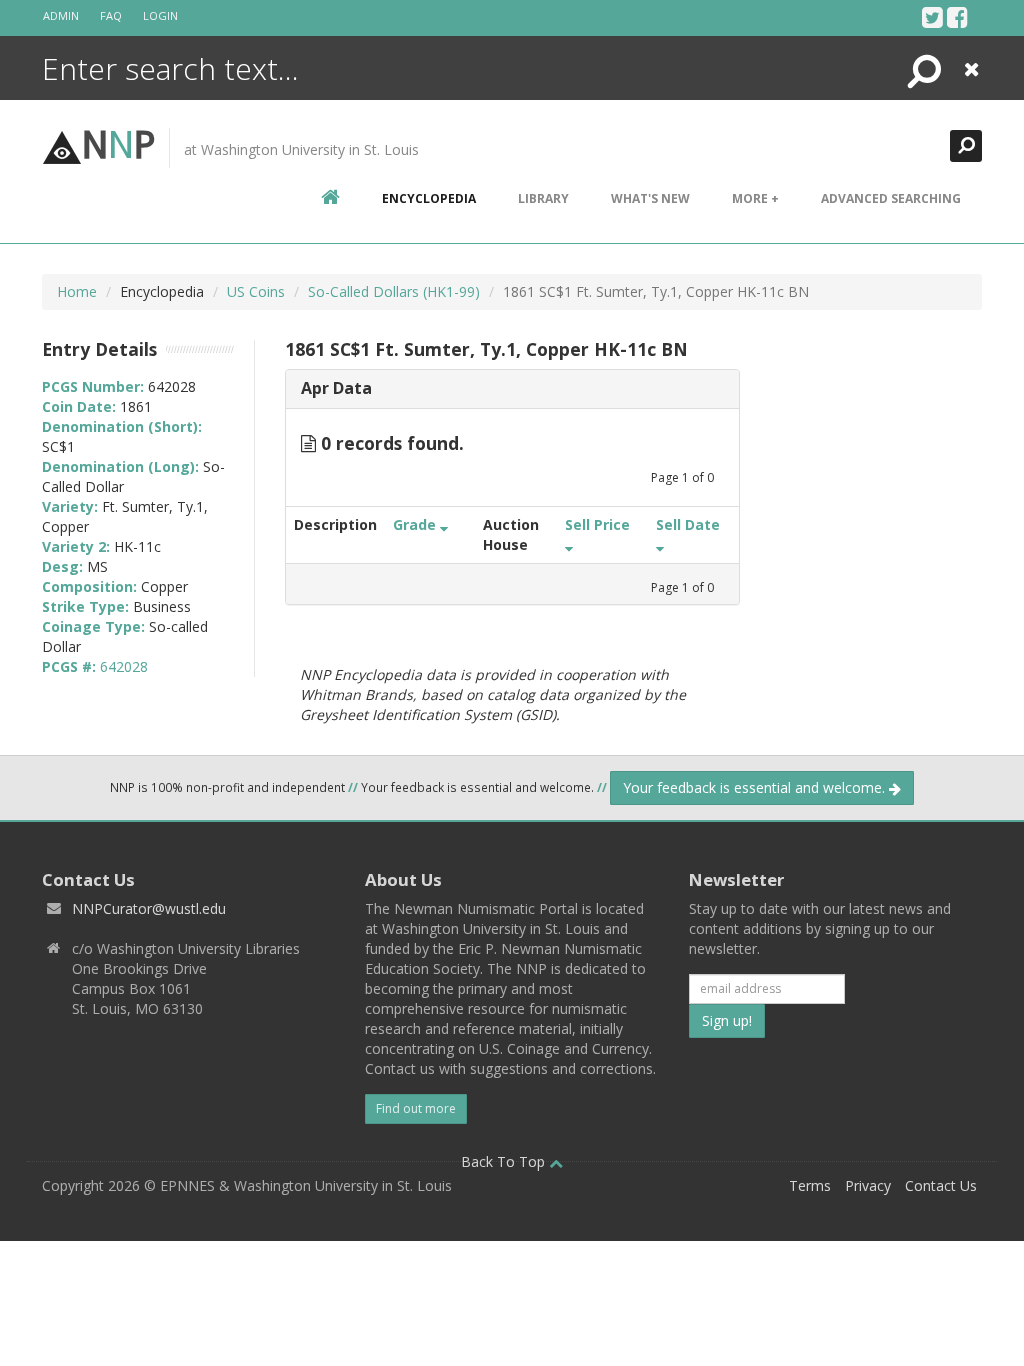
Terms (810, 1185)
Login (160, 15)
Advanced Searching (891, 198)
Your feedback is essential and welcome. (756, 787)
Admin (61, 15)
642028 (124, 666)
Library (543, 198)
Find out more (416, 1108)
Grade (416, 524)
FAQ (111, 15)
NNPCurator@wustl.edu (149, 908)
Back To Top (505, 1161)
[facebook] (957, 17)
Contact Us (941, 1185)
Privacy (868, 1185)
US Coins (256, 291)
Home (77, 291)
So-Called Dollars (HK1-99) (394, 291)
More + (755, 198)
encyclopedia (429, 198)
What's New (650, 198)
